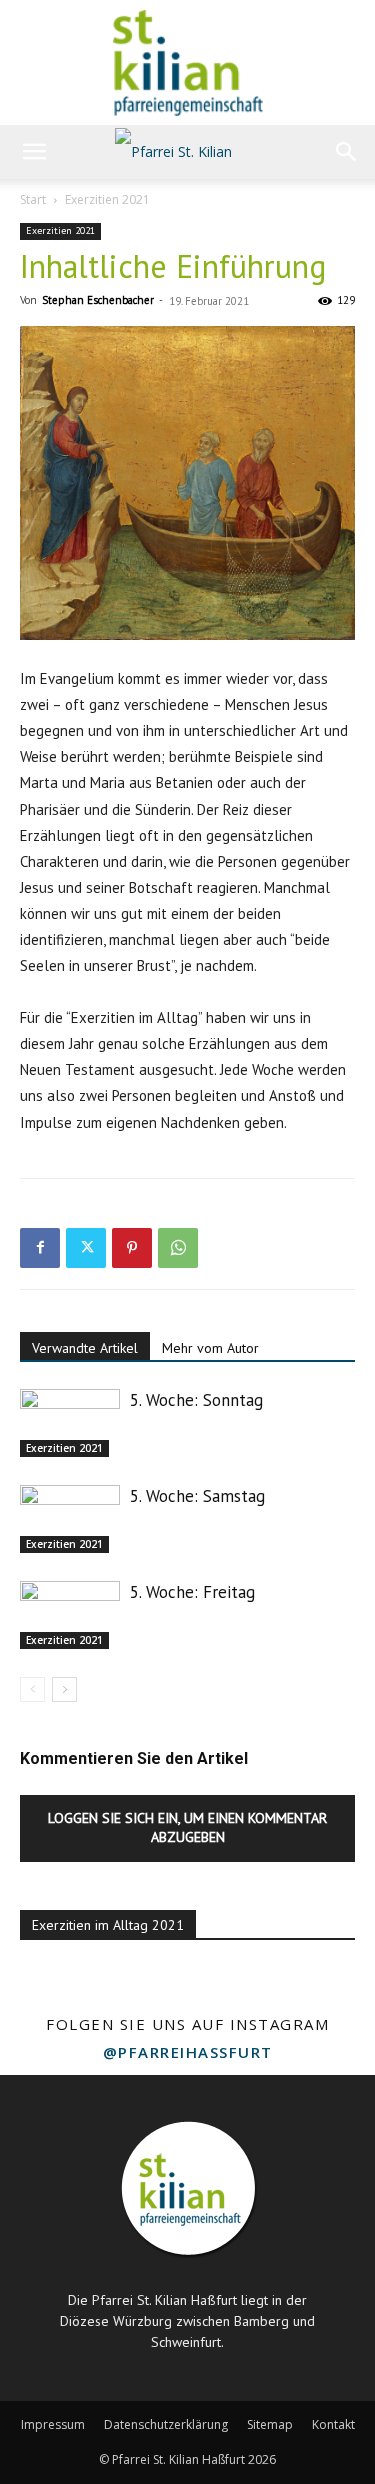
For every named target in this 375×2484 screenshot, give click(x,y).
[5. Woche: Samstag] (70, 1519)
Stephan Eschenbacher (98, 300)
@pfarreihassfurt (188, 2052)
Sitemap (270, 2424)
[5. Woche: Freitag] (70, 1615)
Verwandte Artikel (85, 1348)
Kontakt (333, 2424)
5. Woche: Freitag (192, 1592)
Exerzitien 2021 (107, 199)
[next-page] (64, 1689)
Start (33, 199)
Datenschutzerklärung (166, 2424)
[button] (34, 152)
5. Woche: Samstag (197, 1496)
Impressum (53, 2424)
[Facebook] (40, 1248)
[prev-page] (32, 1689)
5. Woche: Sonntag (196, 1400)
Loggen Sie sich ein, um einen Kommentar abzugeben (187, 1827)
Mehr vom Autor (210, 1348)
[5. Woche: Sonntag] (70, 1423)
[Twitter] (86, 1248)
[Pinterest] (132, 1248)
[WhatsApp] (178, 1248)
